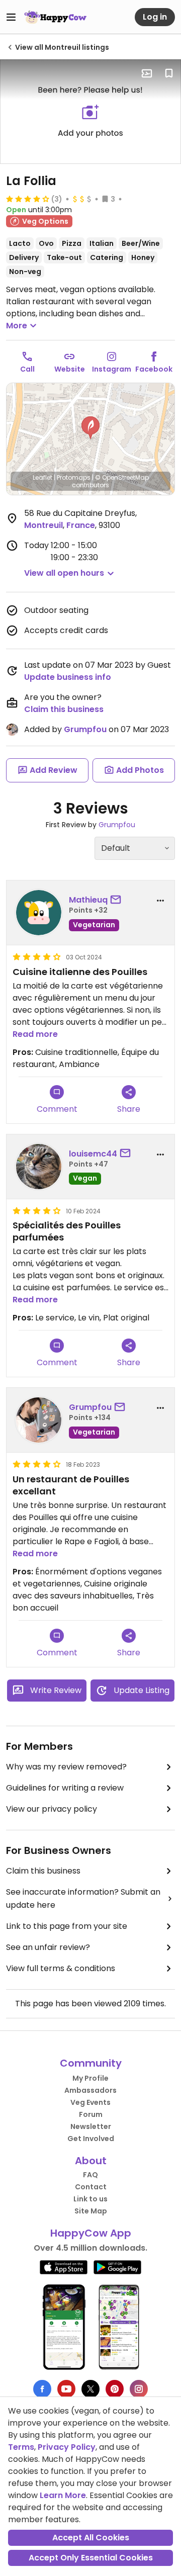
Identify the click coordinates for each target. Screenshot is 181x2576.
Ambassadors (90, 2090)
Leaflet (42, 477)
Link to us (90, 2199)
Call (27, 369)
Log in (155, 17)
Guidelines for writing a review (65, 1788)
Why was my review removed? (66, 1767)
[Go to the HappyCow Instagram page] (139, 2389)
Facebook (154, 369)
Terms (21, 2447)
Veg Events (90, 2102)
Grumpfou (85, 729)
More (17, 326)
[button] (90, 428)
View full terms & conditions (61, 1968)
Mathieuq (88, 900)
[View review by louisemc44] (39, 1167)
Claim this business (64, 709)
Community (91, 2063)
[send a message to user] (118, 900)
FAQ (90, 2175)
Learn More (63, 2495)
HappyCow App (91, 2233)
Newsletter (91, 2126)
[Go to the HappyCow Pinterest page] (115, 2389)
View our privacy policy (52, 1809)
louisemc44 (93, 1154)
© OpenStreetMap (122, 477)
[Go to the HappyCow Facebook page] (42, 2389)
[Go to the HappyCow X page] (90, 2389)
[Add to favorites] (169, 73)
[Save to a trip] (147, 73)
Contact (91, 2187)
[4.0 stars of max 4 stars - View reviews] (28, 199)
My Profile (90, 2078)
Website (70, 369)
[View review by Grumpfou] (39, 1420)
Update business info (68, 677)
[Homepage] (55, 17)
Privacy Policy (67, 2447)
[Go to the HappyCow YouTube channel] (66, 2389)
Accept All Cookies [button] (91, 2538)
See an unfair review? (48, 1947)
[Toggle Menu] (11, 17)
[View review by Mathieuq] (39, 913)
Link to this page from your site (67, 1926)
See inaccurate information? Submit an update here (83, 1898)
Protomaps (74, 477)
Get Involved (91, 2139)
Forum (91, 2114)
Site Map (91, 2211)
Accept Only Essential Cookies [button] (91, 2558)
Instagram (112, 369)
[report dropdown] (160, 901)
